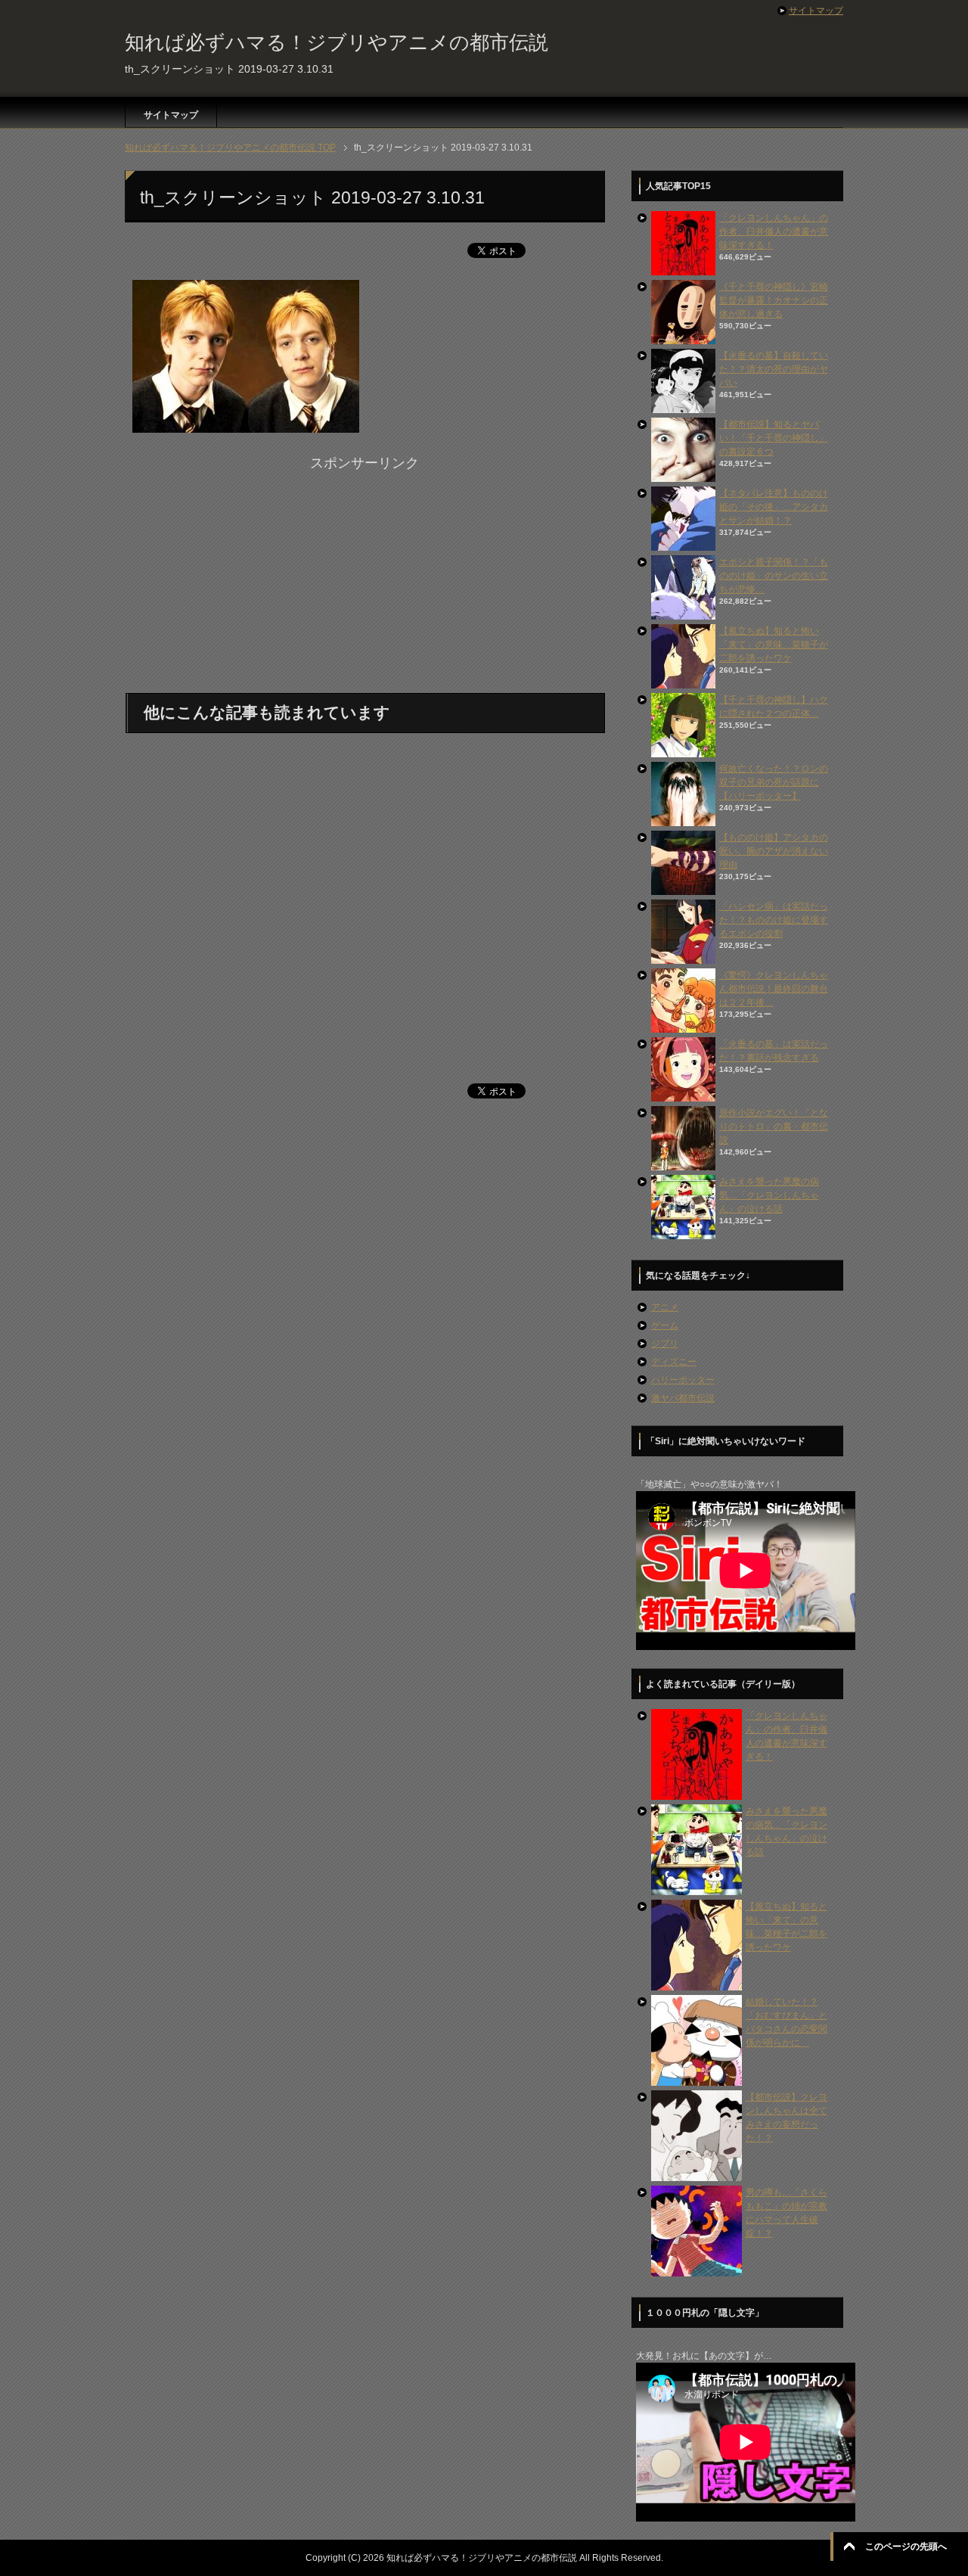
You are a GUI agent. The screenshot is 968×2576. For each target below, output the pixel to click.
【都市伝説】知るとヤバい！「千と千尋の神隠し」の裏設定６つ (774, 438)
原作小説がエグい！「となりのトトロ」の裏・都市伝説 (774, 1126)
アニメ (665, 1307)
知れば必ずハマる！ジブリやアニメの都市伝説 (337, 42)
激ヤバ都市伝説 (683, 1398)
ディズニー (674, 1362)
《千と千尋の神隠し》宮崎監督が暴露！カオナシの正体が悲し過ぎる (774, 300)
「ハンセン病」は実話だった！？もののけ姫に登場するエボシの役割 (774, 920)
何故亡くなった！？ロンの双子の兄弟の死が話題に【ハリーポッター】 (774, 782)
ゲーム (665, 1325)
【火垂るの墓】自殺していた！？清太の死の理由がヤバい (774, 369)
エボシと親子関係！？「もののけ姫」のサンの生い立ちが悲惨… (774, 576)
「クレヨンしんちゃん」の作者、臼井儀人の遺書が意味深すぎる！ (774, 231)
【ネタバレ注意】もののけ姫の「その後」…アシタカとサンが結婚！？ (774, 507)
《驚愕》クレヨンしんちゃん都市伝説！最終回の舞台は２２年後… (774, 989)
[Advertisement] (365, 580)
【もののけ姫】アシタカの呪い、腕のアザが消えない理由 (774, 851)
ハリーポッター (683, 1380)
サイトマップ (171, 115)
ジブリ (665, 1344)
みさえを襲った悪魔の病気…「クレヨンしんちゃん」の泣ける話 (769, 1195)
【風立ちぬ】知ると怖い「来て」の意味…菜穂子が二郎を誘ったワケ (774, 645)
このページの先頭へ (906, 2546)
